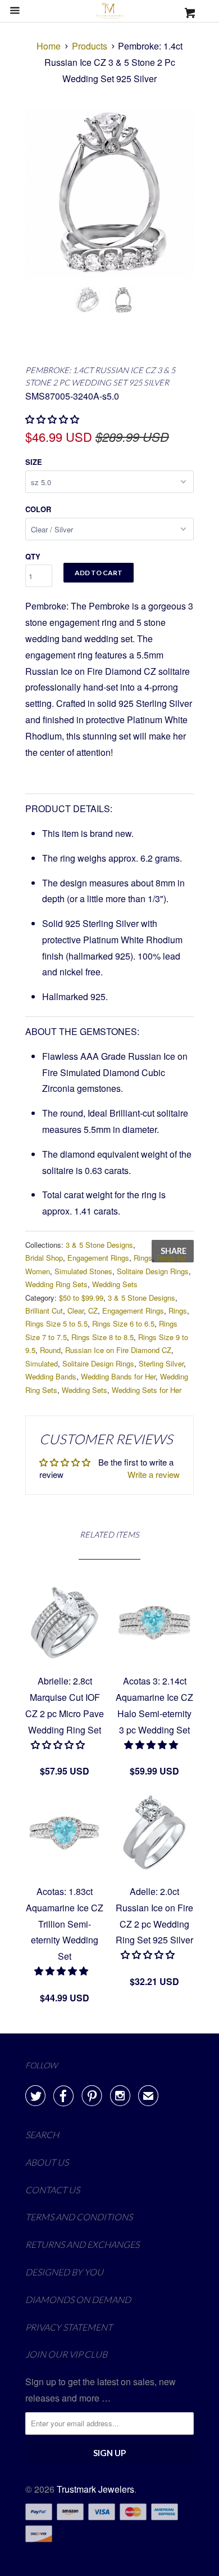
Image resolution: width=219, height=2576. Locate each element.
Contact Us (53, 2190)
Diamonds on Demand (78, 2299)
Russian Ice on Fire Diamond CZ (118, 1350)
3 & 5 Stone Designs (99, 1245)
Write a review (154, 1474)
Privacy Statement (69, 2327)
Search (42, 2134)
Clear (76, 1311)
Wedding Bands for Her (118, 1376)
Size (34, 462)
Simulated (42, 1363)
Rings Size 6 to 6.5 (123, 1323)
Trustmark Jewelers (95, 2489)
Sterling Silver (161, 1363)
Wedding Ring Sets (56, 1284)
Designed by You (64, 2272)
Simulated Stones (83, 1271)
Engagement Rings (98, 1258)
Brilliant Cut (44, 1311)
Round (50, 1350)
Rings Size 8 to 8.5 (102, 1337)
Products (90, 46)
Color (38, 509)
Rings (143, 1258)
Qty (33, 556)
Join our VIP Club (66, 2354)
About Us (47, 2162)
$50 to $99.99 (81, 1298)
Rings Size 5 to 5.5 (56, 1323)
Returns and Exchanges (82, 2244)
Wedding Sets (115, 1284)
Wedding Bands (51, 1376)
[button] (59, 1744)
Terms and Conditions (79, 2217)
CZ (93, 1311)
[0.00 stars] (53, 419)
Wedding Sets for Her (147, 1390)
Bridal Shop (44, 1258)
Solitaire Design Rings (153, 1271)
